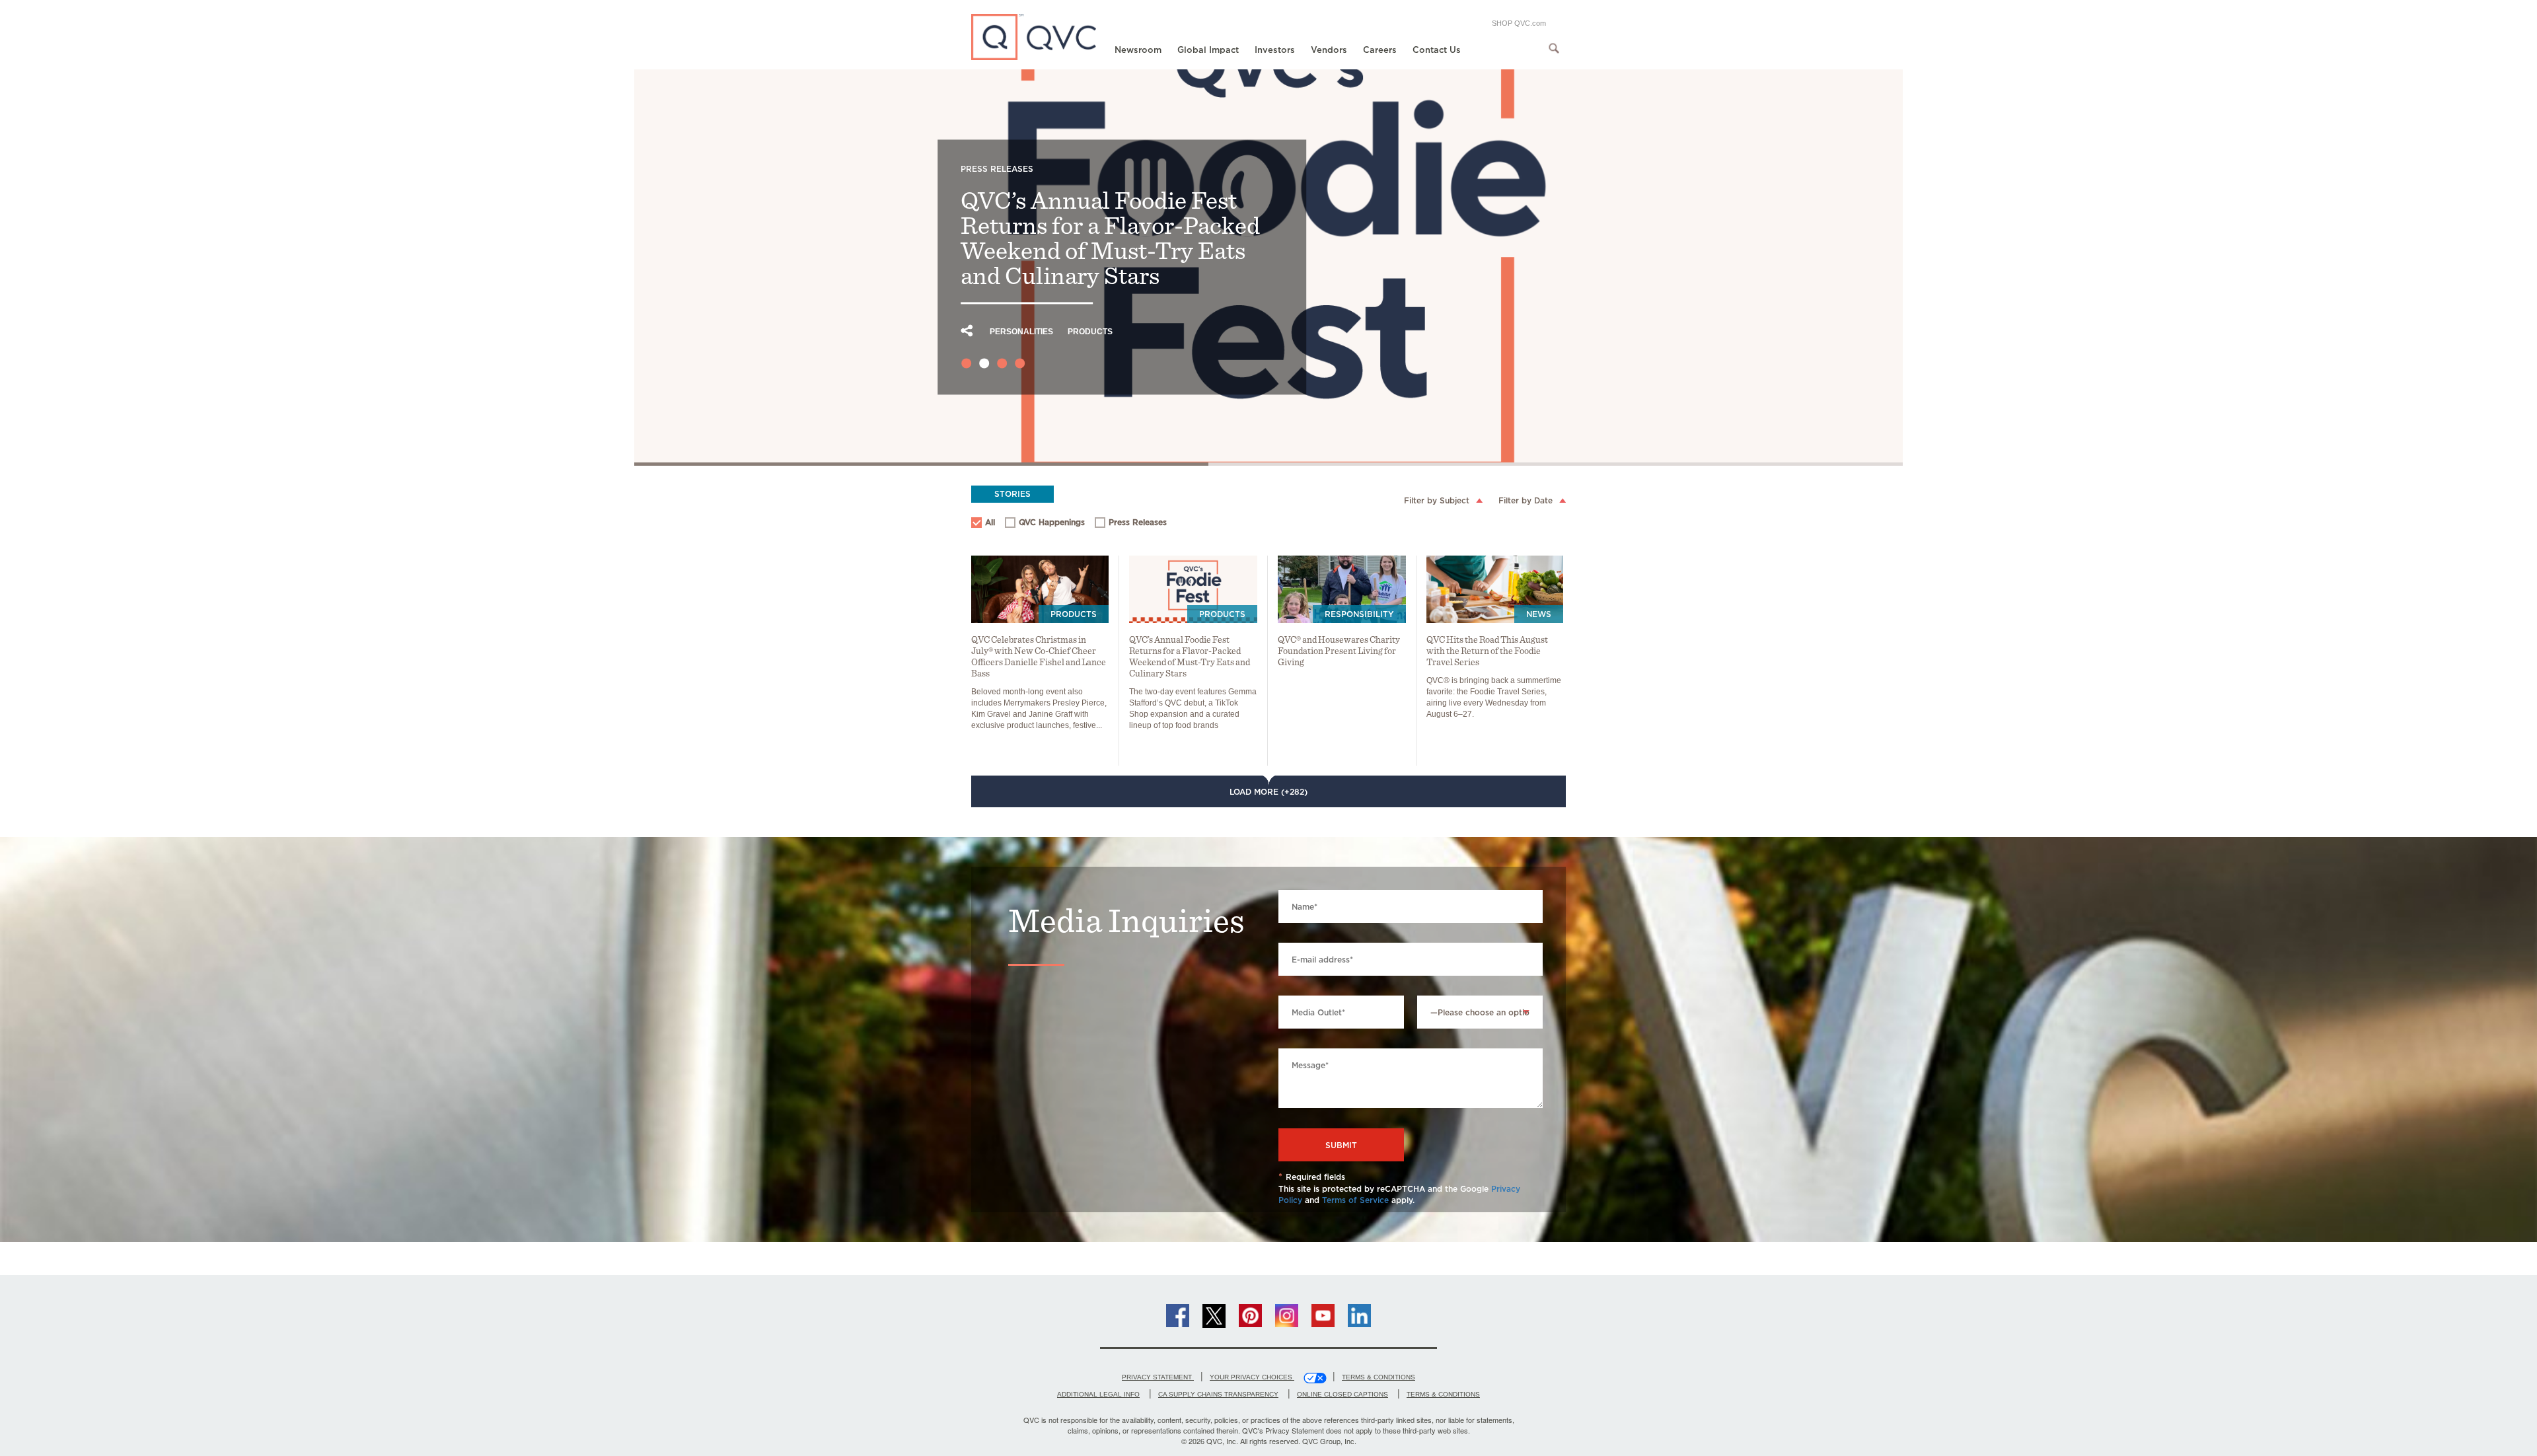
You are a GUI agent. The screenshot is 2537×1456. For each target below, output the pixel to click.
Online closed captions (1342, 1394)
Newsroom (1138, 50)
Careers (1380, 50)
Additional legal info (1098, 1394)
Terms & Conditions (1379, 1377)
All (990, 522)
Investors (1275, 50)
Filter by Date (1526, 500)
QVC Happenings (1046, 524)
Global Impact (1208, 50)
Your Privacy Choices (1252, 1377)
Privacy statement (1158, 1377)
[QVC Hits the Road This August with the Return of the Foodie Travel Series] (1495, 589)
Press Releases (1131, 524)
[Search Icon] (1554, 48)
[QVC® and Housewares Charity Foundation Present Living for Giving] (1342, 589)
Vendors (1329, 50)
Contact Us (1437, 50)
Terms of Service (1355, 1200)
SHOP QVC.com (1519, 23)
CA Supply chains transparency (1218, 1394)
